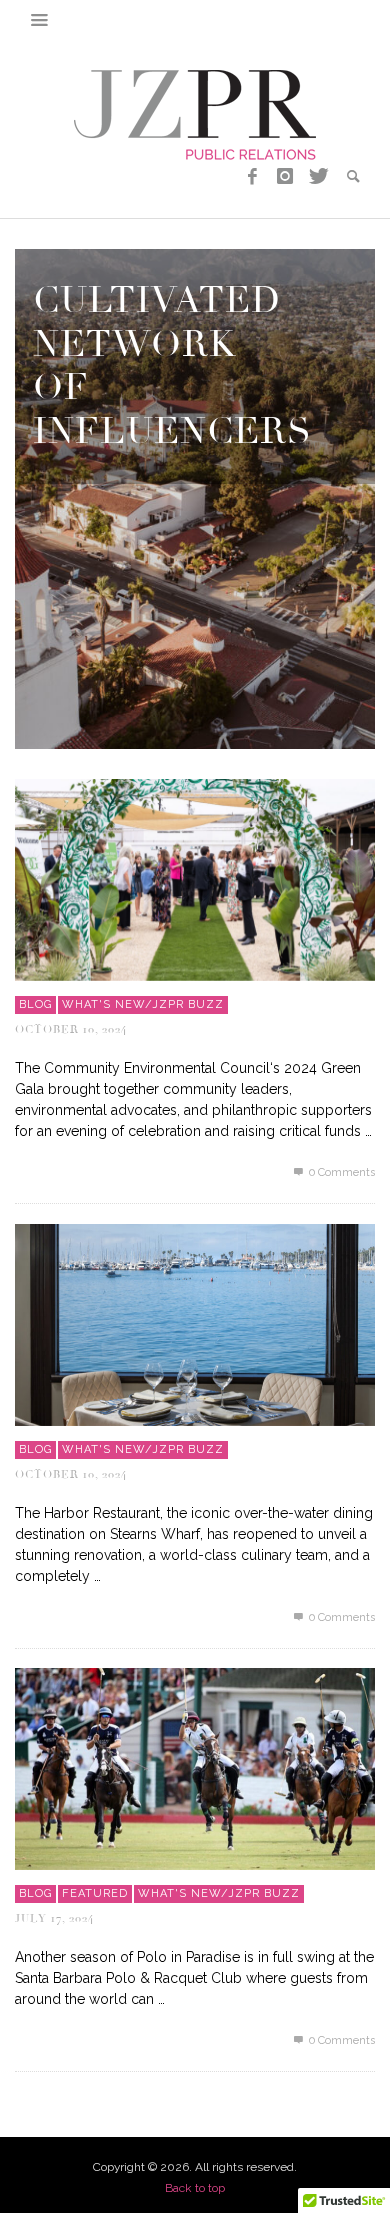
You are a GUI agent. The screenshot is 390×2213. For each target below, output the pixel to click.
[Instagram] (285, 177)
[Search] (40, 20)
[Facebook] (253, 177)
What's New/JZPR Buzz (143, 1004)
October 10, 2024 (71, 1029)
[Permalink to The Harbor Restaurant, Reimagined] (195, 1323)
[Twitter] (317, 177)
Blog (35, 1004)
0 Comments (340, 1172)
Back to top (195, 2188)
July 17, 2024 (54, 1918)
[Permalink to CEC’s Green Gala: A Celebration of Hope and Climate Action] (195, 878)
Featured (95, 1893)
